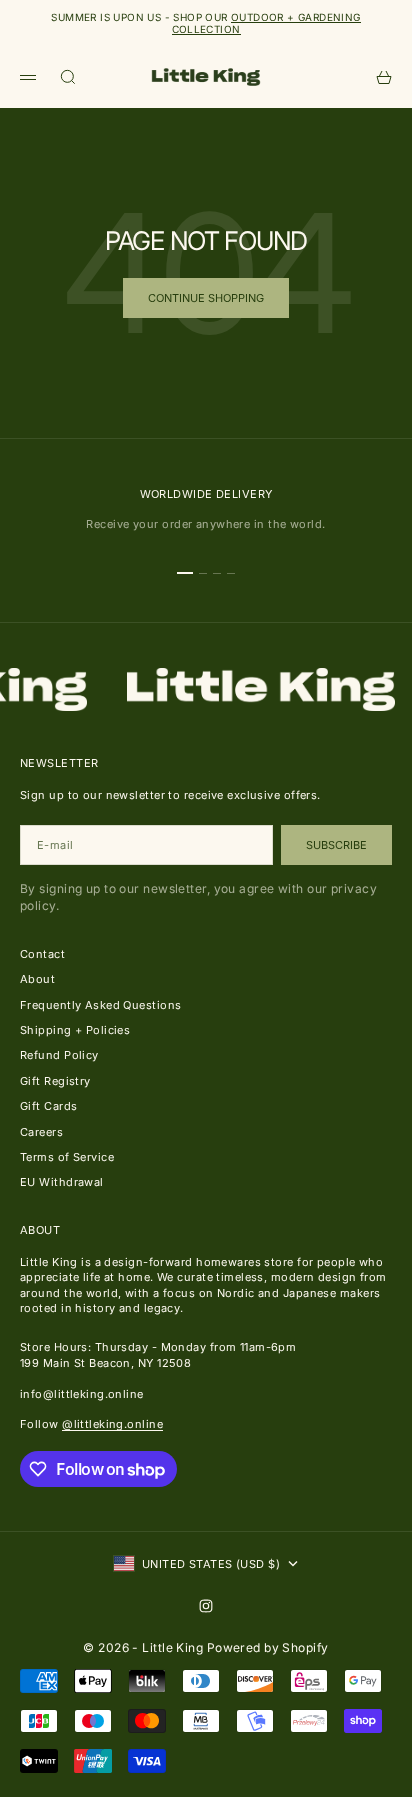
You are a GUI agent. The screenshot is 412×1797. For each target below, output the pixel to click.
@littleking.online (112, 1424)
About (37, 979)
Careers (41, 1132)
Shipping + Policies (75, 1030)
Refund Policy (59, 1055)
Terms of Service (67, 1157)
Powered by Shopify (268, 1647)
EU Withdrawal (62, 1182)
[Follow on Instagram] (206, 1606)
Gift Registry (55, 1081)
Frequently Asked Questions (100, 1005)
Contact (42, 954)
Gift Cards (48, 1106)
